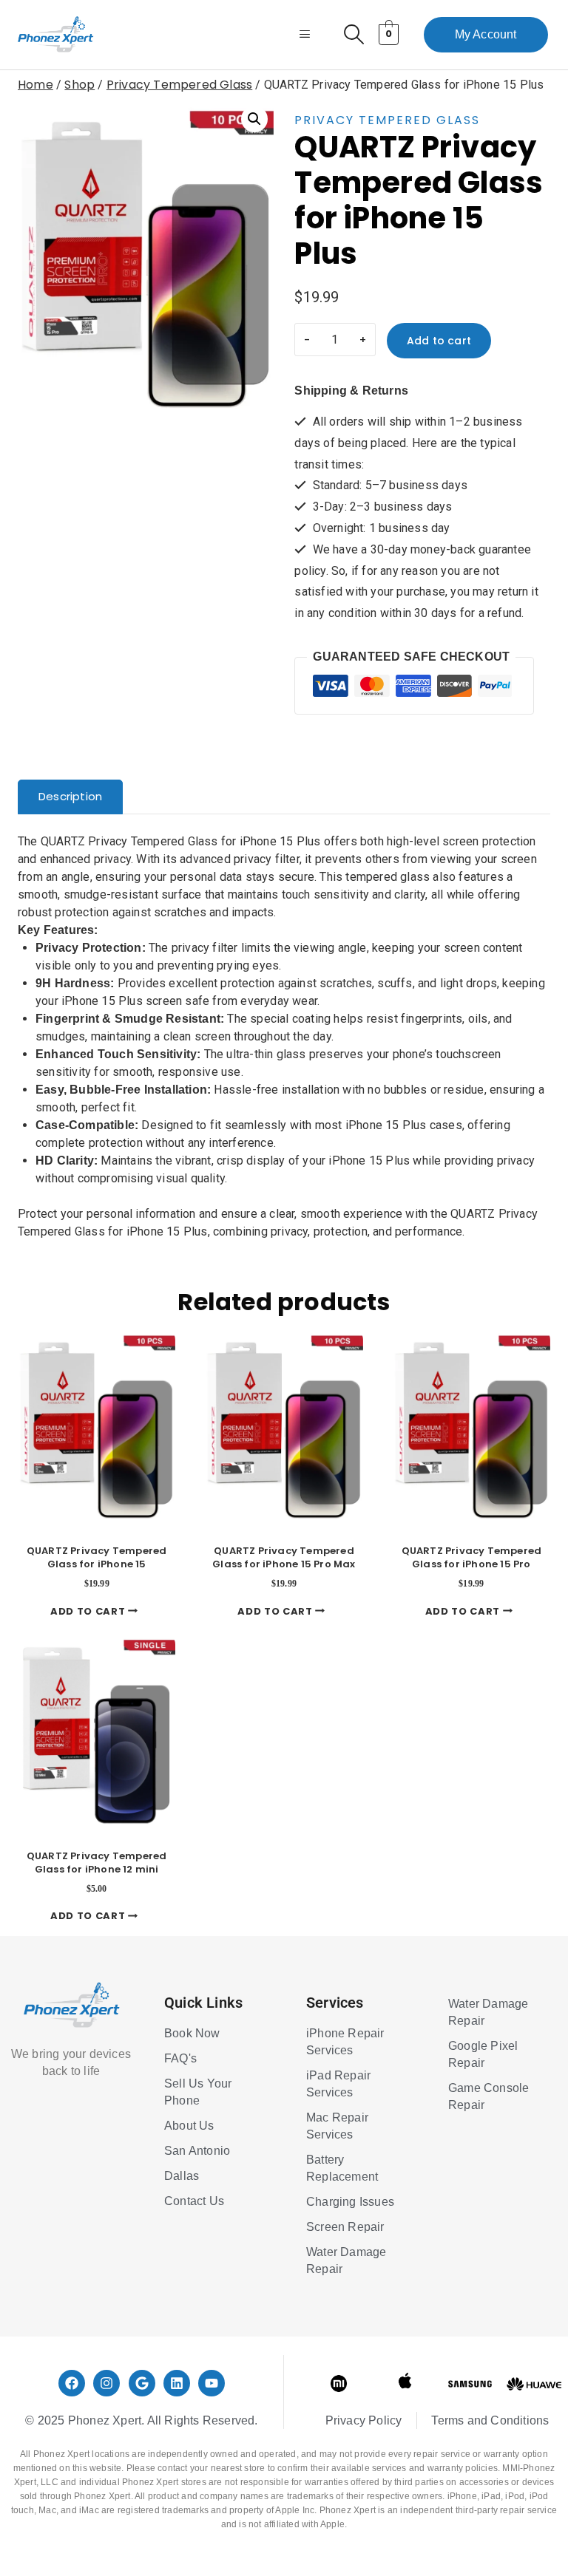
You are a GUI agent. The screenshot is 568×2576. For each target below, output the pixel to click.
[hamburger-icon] (305, 35)
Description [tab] (70, 796)
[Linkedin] (177, 2383)
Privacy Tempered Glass (387, 120)
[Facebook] (72, 2383)
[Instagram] (106, 2383)
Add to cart (439, 341)
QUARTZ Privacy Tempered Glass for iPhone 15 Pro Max (284, 1557)
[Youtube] (212, 2383)
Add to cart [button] (89, 1611)
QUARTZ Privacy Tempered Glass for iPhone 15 (97, 1557)
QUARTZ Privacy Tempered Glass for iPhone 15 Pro (472, 1557)
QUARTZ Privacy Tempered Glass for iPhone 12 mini (97, 1863)
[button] (254, 119)
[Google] (142, 2383)
